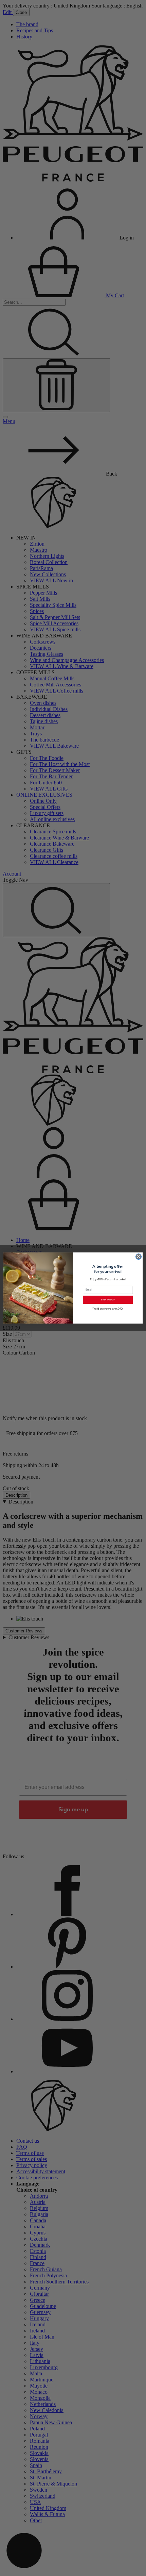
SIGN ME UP (108, 1300)
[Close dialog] (139, 1257)
